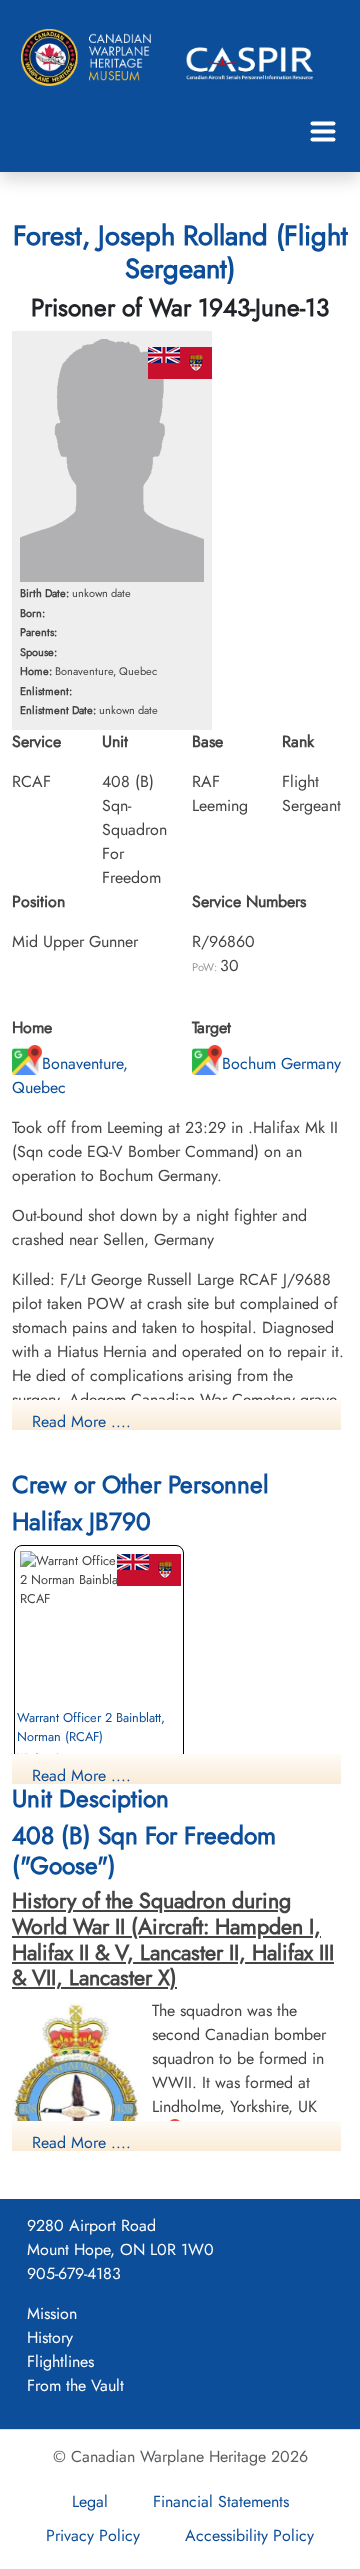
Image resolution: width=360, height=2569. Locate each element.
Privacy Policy (93, 2535)
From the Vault (75, 2385)
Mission (52, 2313)
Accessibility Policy (249, 2535)
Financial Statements (221, 2501)
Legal (90, 2501)
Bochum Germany (281, 1063)
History (50, 2337)
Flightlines (60, 2361)
